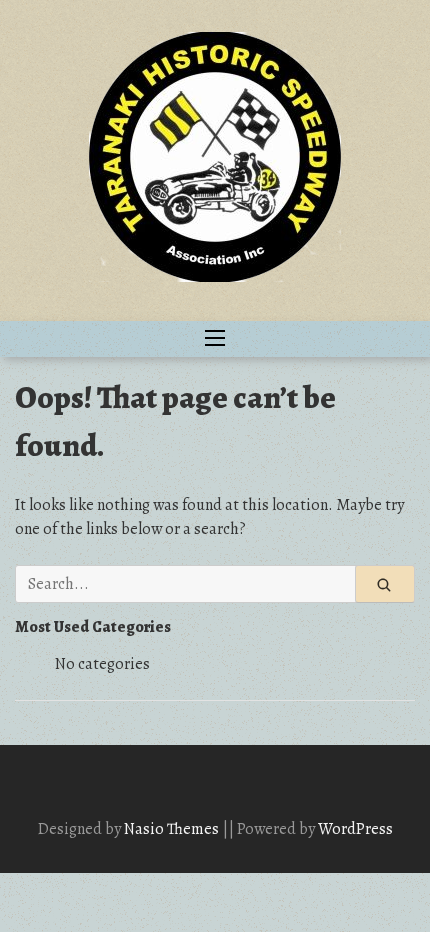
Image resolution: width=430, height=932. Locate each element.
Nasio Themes (173, 829)
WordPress (355, 829)
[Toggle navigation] (215, 339)
